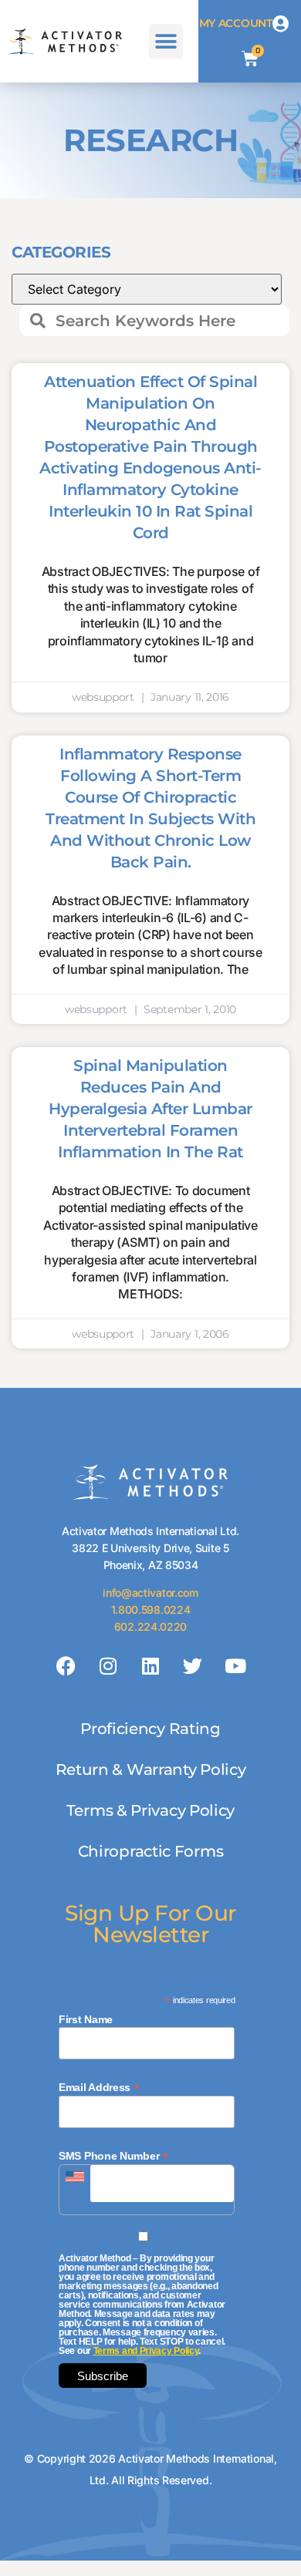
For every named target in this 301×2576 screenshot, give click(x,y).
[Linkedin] (150, 1666)
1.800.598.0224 (151, 1610)
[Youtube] (235, 1666)
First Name (86, 2019)
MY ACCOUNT (236, 23)
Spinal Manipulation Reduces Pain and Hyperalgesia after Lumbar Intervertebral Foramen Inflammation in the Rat (150, 1109)
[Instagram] (108, 1666)
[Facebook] (66, 1666)
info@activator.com (150, 1593)
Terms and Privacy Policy (146, 2351)
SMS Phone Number (113, 2155)
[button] (166, 41)
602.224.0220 (150, 1626)
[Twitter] (193, 1666)
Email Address (99, 2087)
